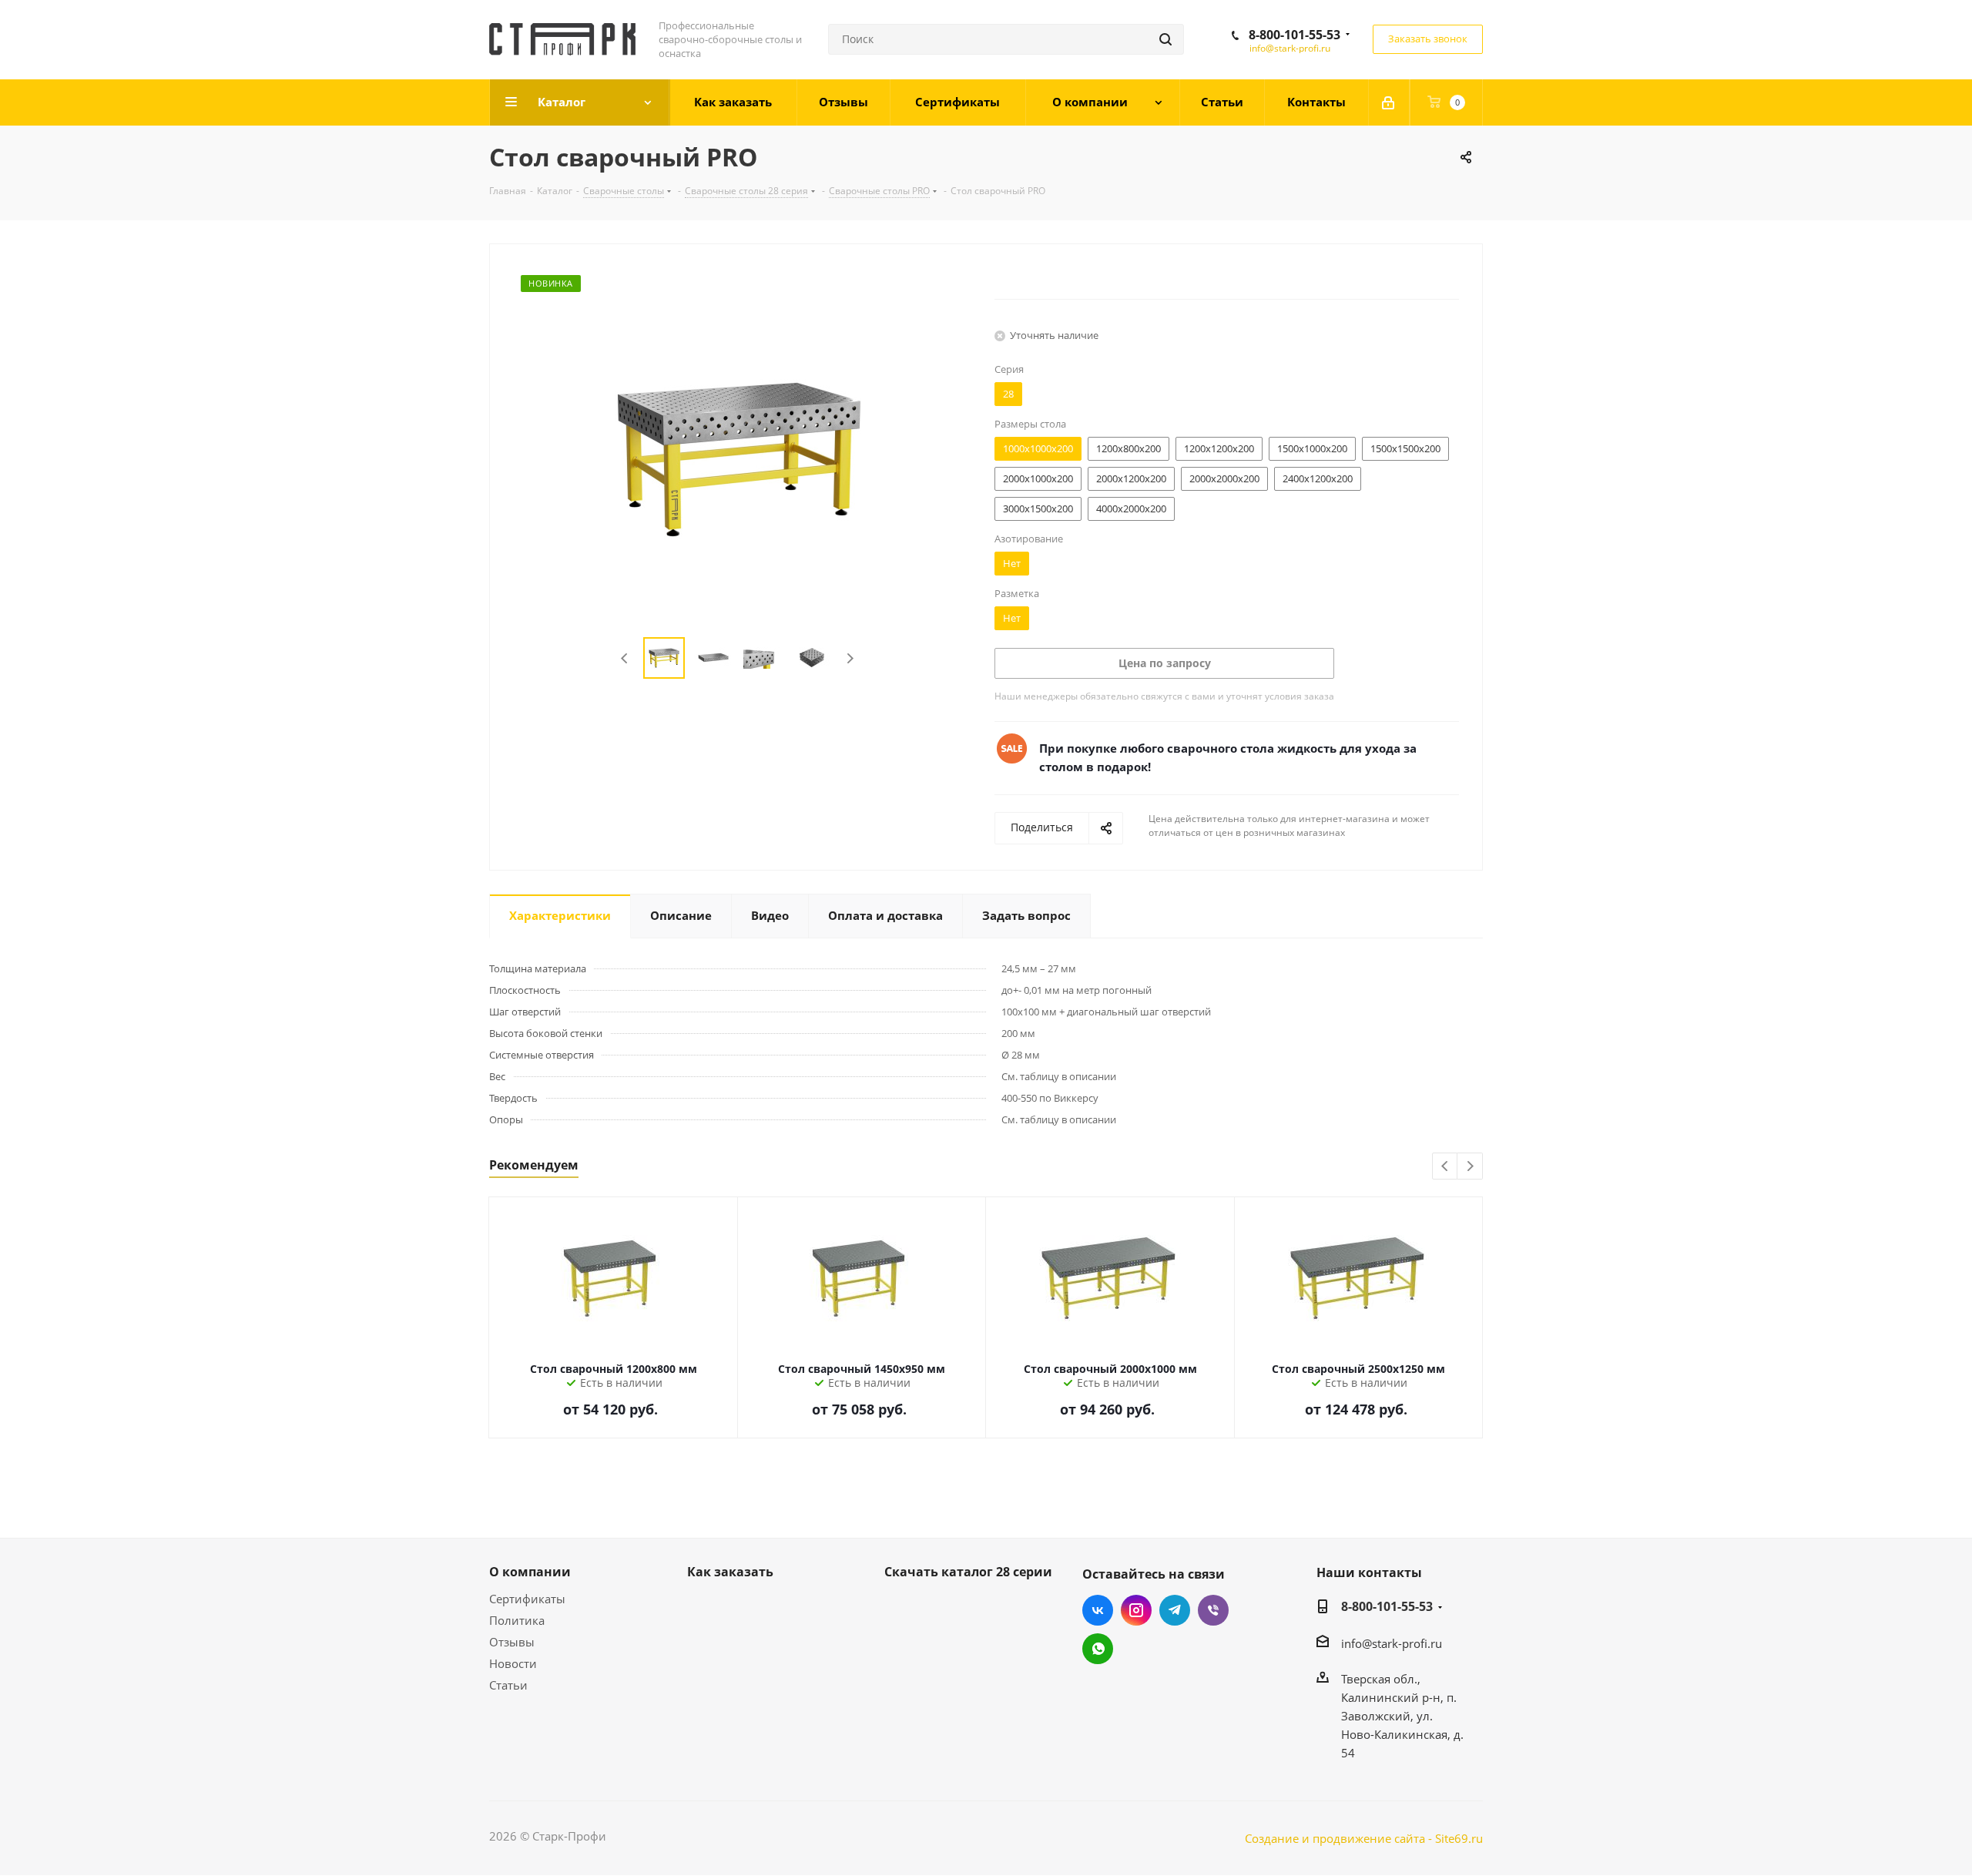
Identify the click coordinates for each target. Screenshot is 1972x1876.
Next (850, 658)
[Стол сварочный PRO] (738, 458)
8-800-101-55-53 (1295, 35)
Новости (513, 1663)
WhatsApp (1098, 1649)
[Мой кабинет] (1389, 102)
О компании (530, 1572)
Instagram (1136, 1610)
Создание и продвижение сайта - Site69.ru (1364, 1838)
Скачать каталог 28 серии (968, 1572)
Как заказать (730, 1572)
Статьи (508, 1685)
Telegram (1175, 1610)
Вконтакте (1098, 1610)
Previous (625, 658)
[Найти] (1165, 39)
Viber (1213, 1610)
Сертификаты (527, 1599)
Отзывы (512, 1642)
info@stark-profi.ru (1290, 48)
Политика (517, 1620)
